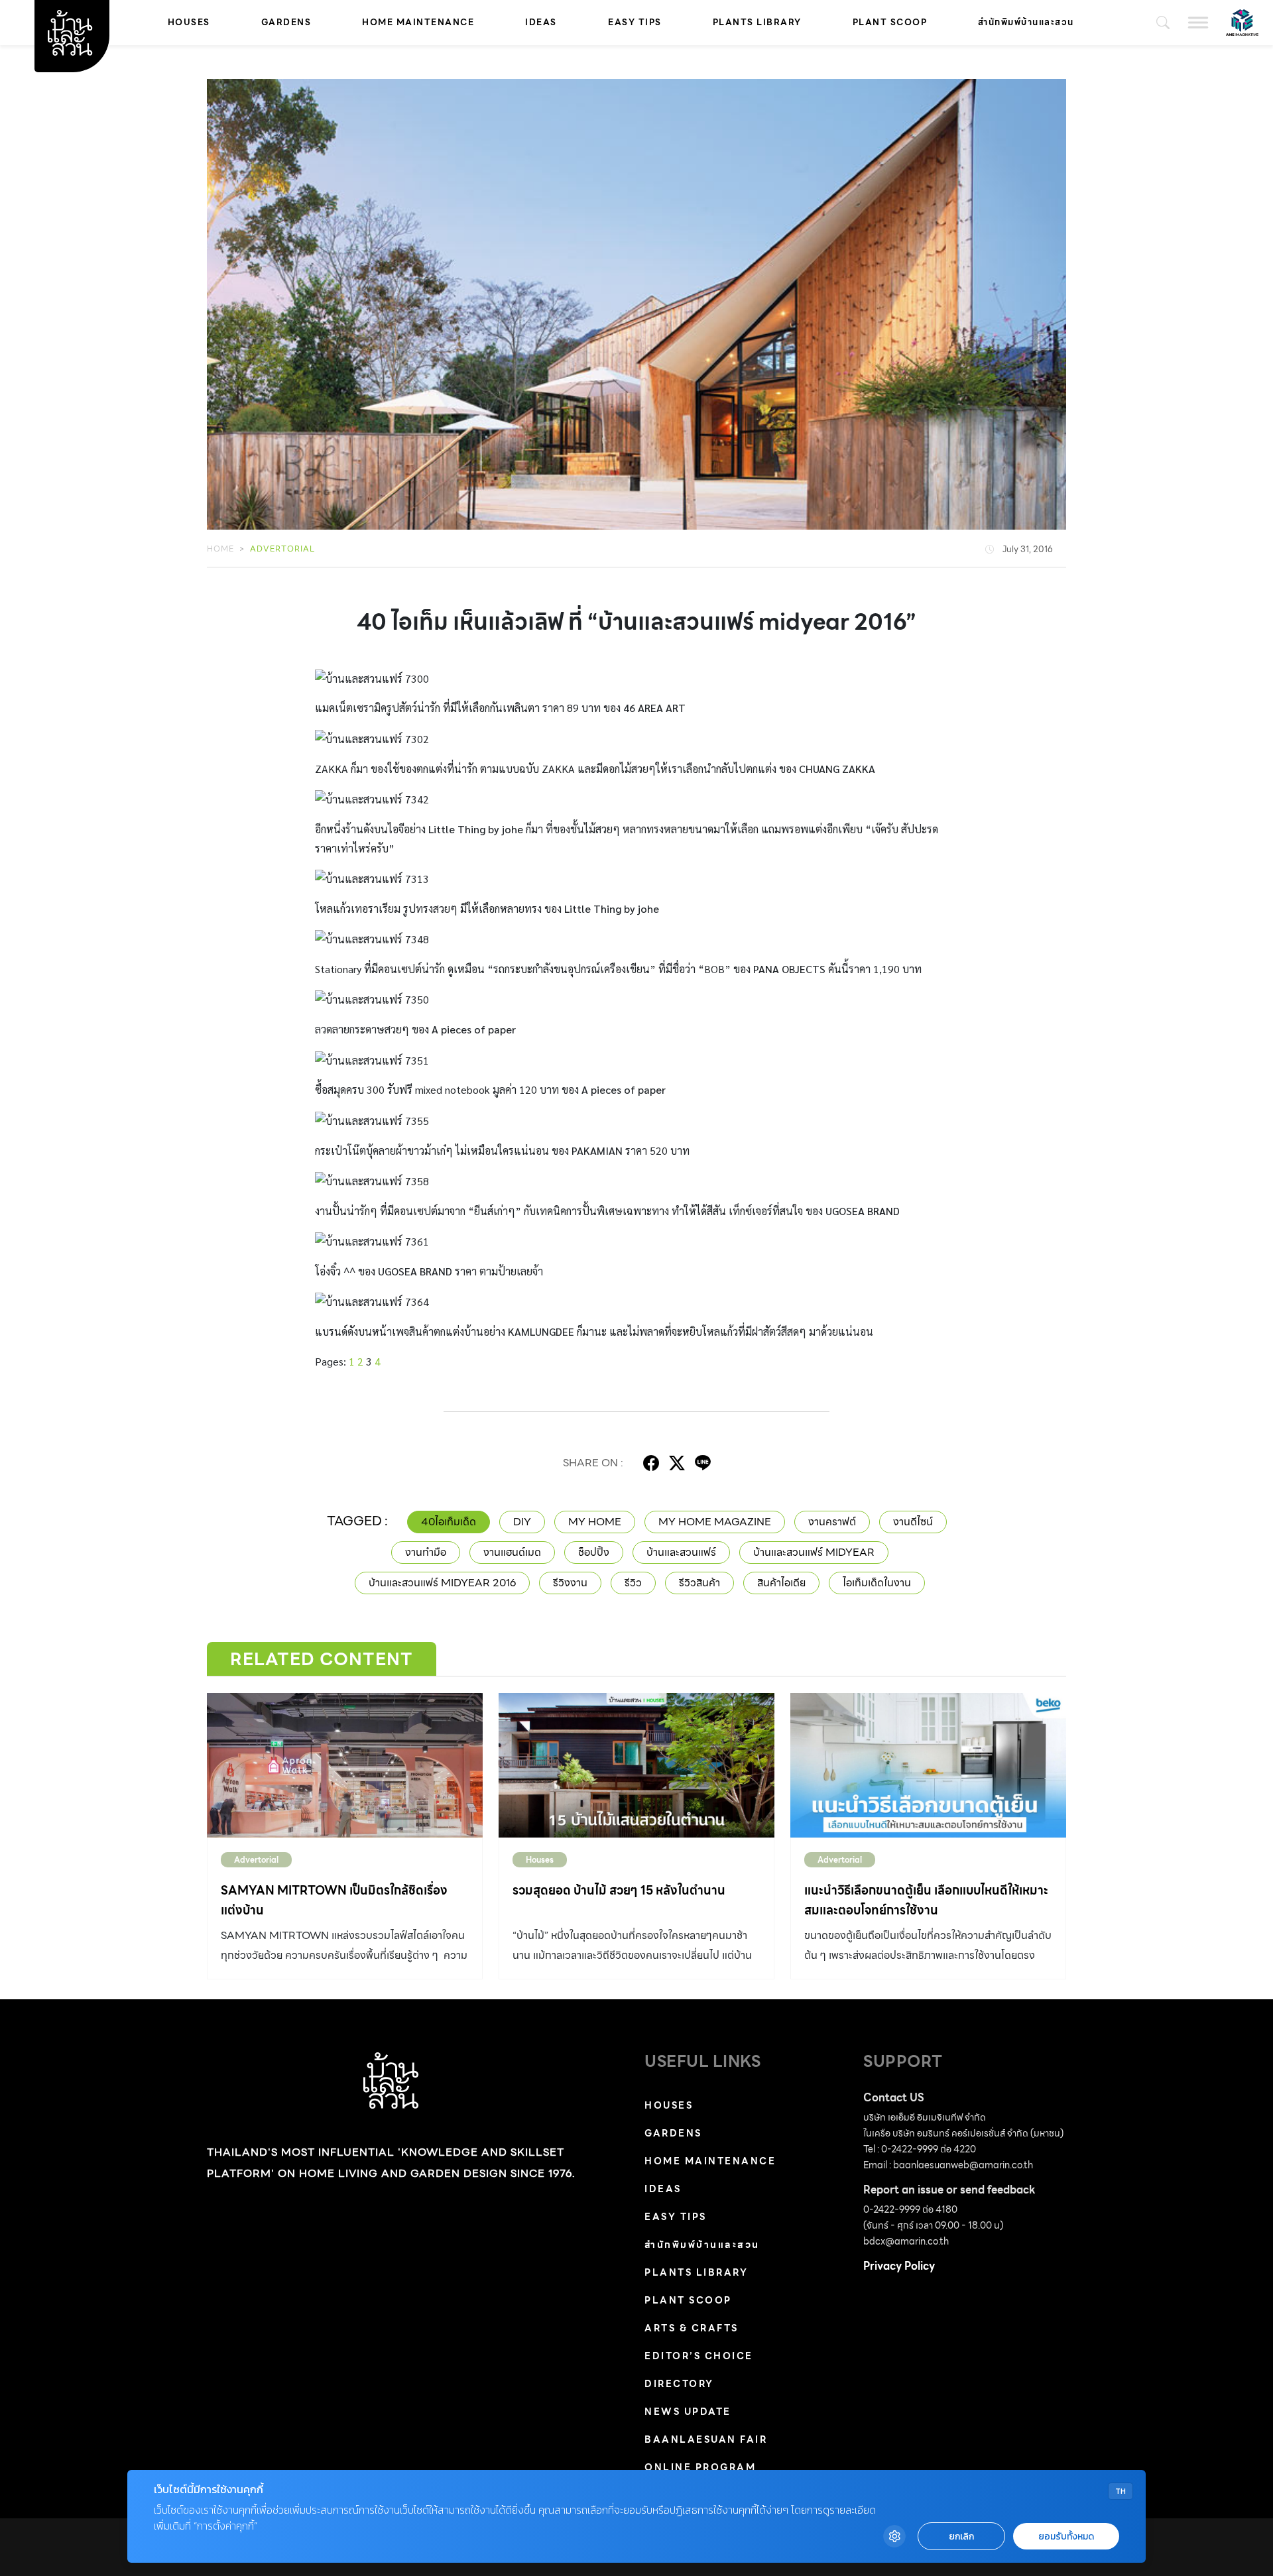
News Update (688, 2412)
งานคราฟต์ (832, 1522)
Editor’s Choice (699, 2356)
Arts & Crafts (692, 2328)
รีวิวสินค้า (699, 1583)
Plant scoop (890, 22)
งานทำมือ (426, 1552)
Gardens (286, 22)
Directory (679, 2384)
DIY (522, 1522)
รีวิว (633, 1583)
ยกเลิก (961, 2537)
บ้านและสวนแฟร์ (681, 1552)
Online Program (700, 2467)
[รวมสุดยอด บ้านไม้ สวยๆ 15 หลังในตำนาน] (636, 1765)
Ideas (541, 22)
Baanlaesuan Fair (706, 2439)
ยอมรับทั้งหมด (1066, 2537)
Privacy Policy (899, 2266)
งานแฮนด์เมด (512, 1552)
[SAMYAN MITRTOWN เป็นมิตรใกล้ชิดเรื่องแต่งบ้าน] (345, 1765)
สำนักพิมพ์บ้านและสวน (1026, 22)
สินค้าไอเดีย (781, 1583)
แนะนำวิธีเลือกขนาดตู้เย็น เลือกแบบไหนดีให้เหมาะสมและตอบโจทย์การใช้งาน (926, 1900)
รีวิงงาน (570, 1583)
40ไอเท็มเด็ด (449, 1522)
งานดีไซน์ (913, 1522)
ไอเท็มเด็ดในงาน (877, 1583)
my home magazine (715, 1522)
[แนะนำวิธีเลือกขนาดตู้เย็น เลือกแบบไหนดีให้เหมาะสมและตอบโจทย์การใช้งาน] (928, 1765)
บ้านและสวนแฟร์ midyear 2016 (442, 1583)
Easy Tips (635, 22)
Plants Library (757, 22)
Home (220, 549)
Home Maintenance (418, 22)
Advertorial (282, 549)
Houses (189, 22)
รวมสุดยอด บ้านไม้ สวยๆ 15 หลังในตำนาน (619, 1890)
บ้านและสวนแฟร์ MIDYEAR (814, 1552)
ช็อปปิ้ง (594, 1552)
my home (595, 1522)
